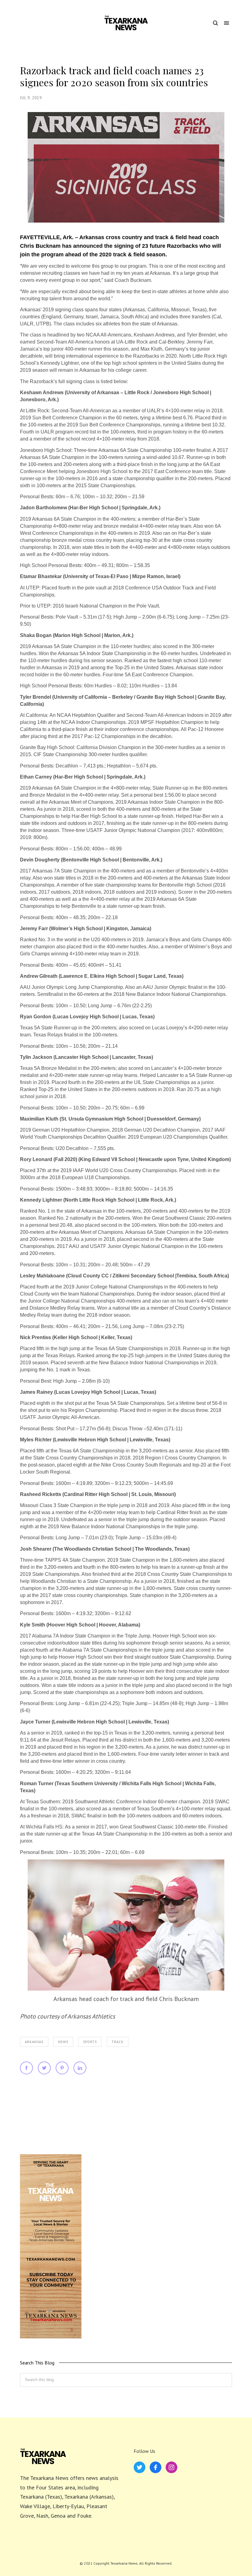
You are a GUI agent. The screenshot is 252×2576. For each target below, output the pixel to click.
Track (118, 2042)
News (63, 2042)
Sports (90, 2042)
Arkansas (34, 2042)
